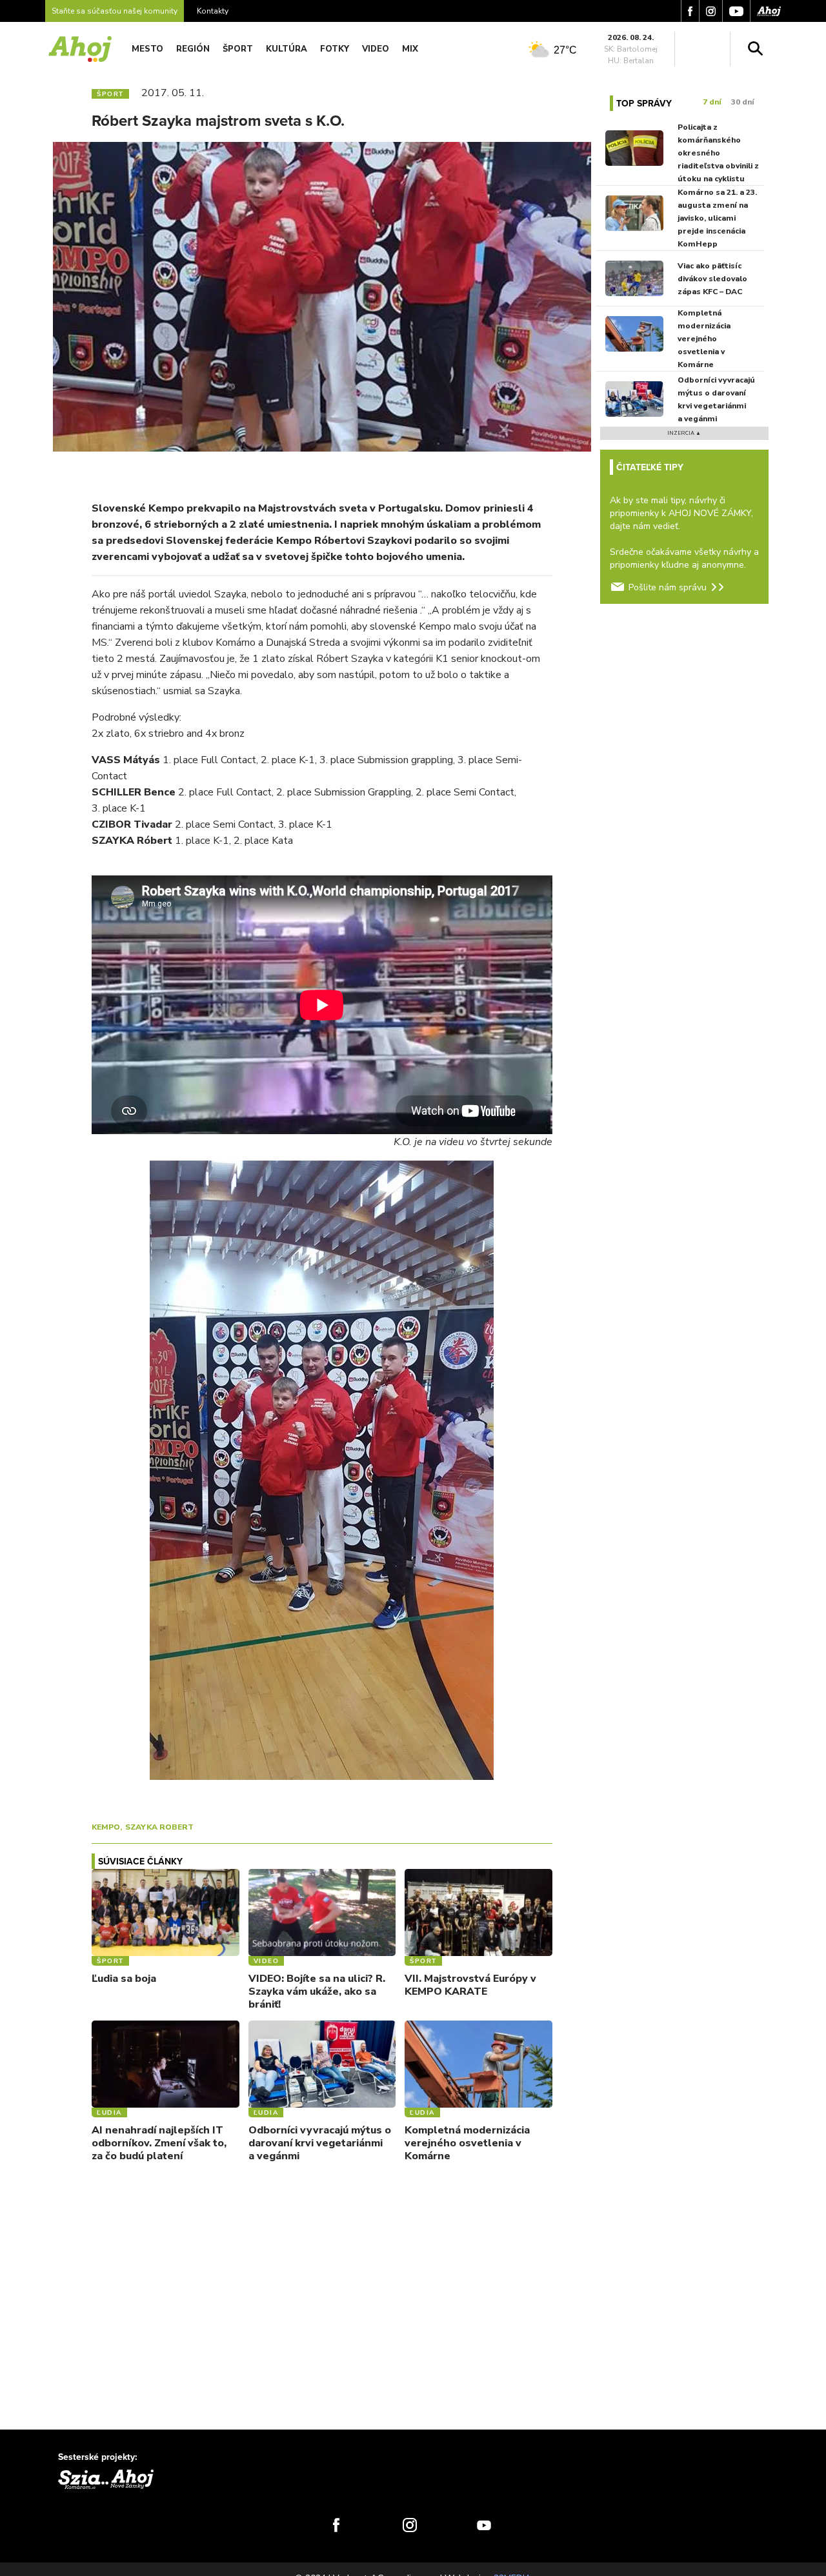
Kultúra (287, 49)
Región (193, 49)
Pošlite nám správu (668, 587)
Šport (238, 49)
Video (376, 49)
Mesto (147, 49)
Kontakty (213, 11)
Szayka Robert (159, 1827)
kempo (106, 1827)
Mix (410, 49)
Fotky (335, 49)
